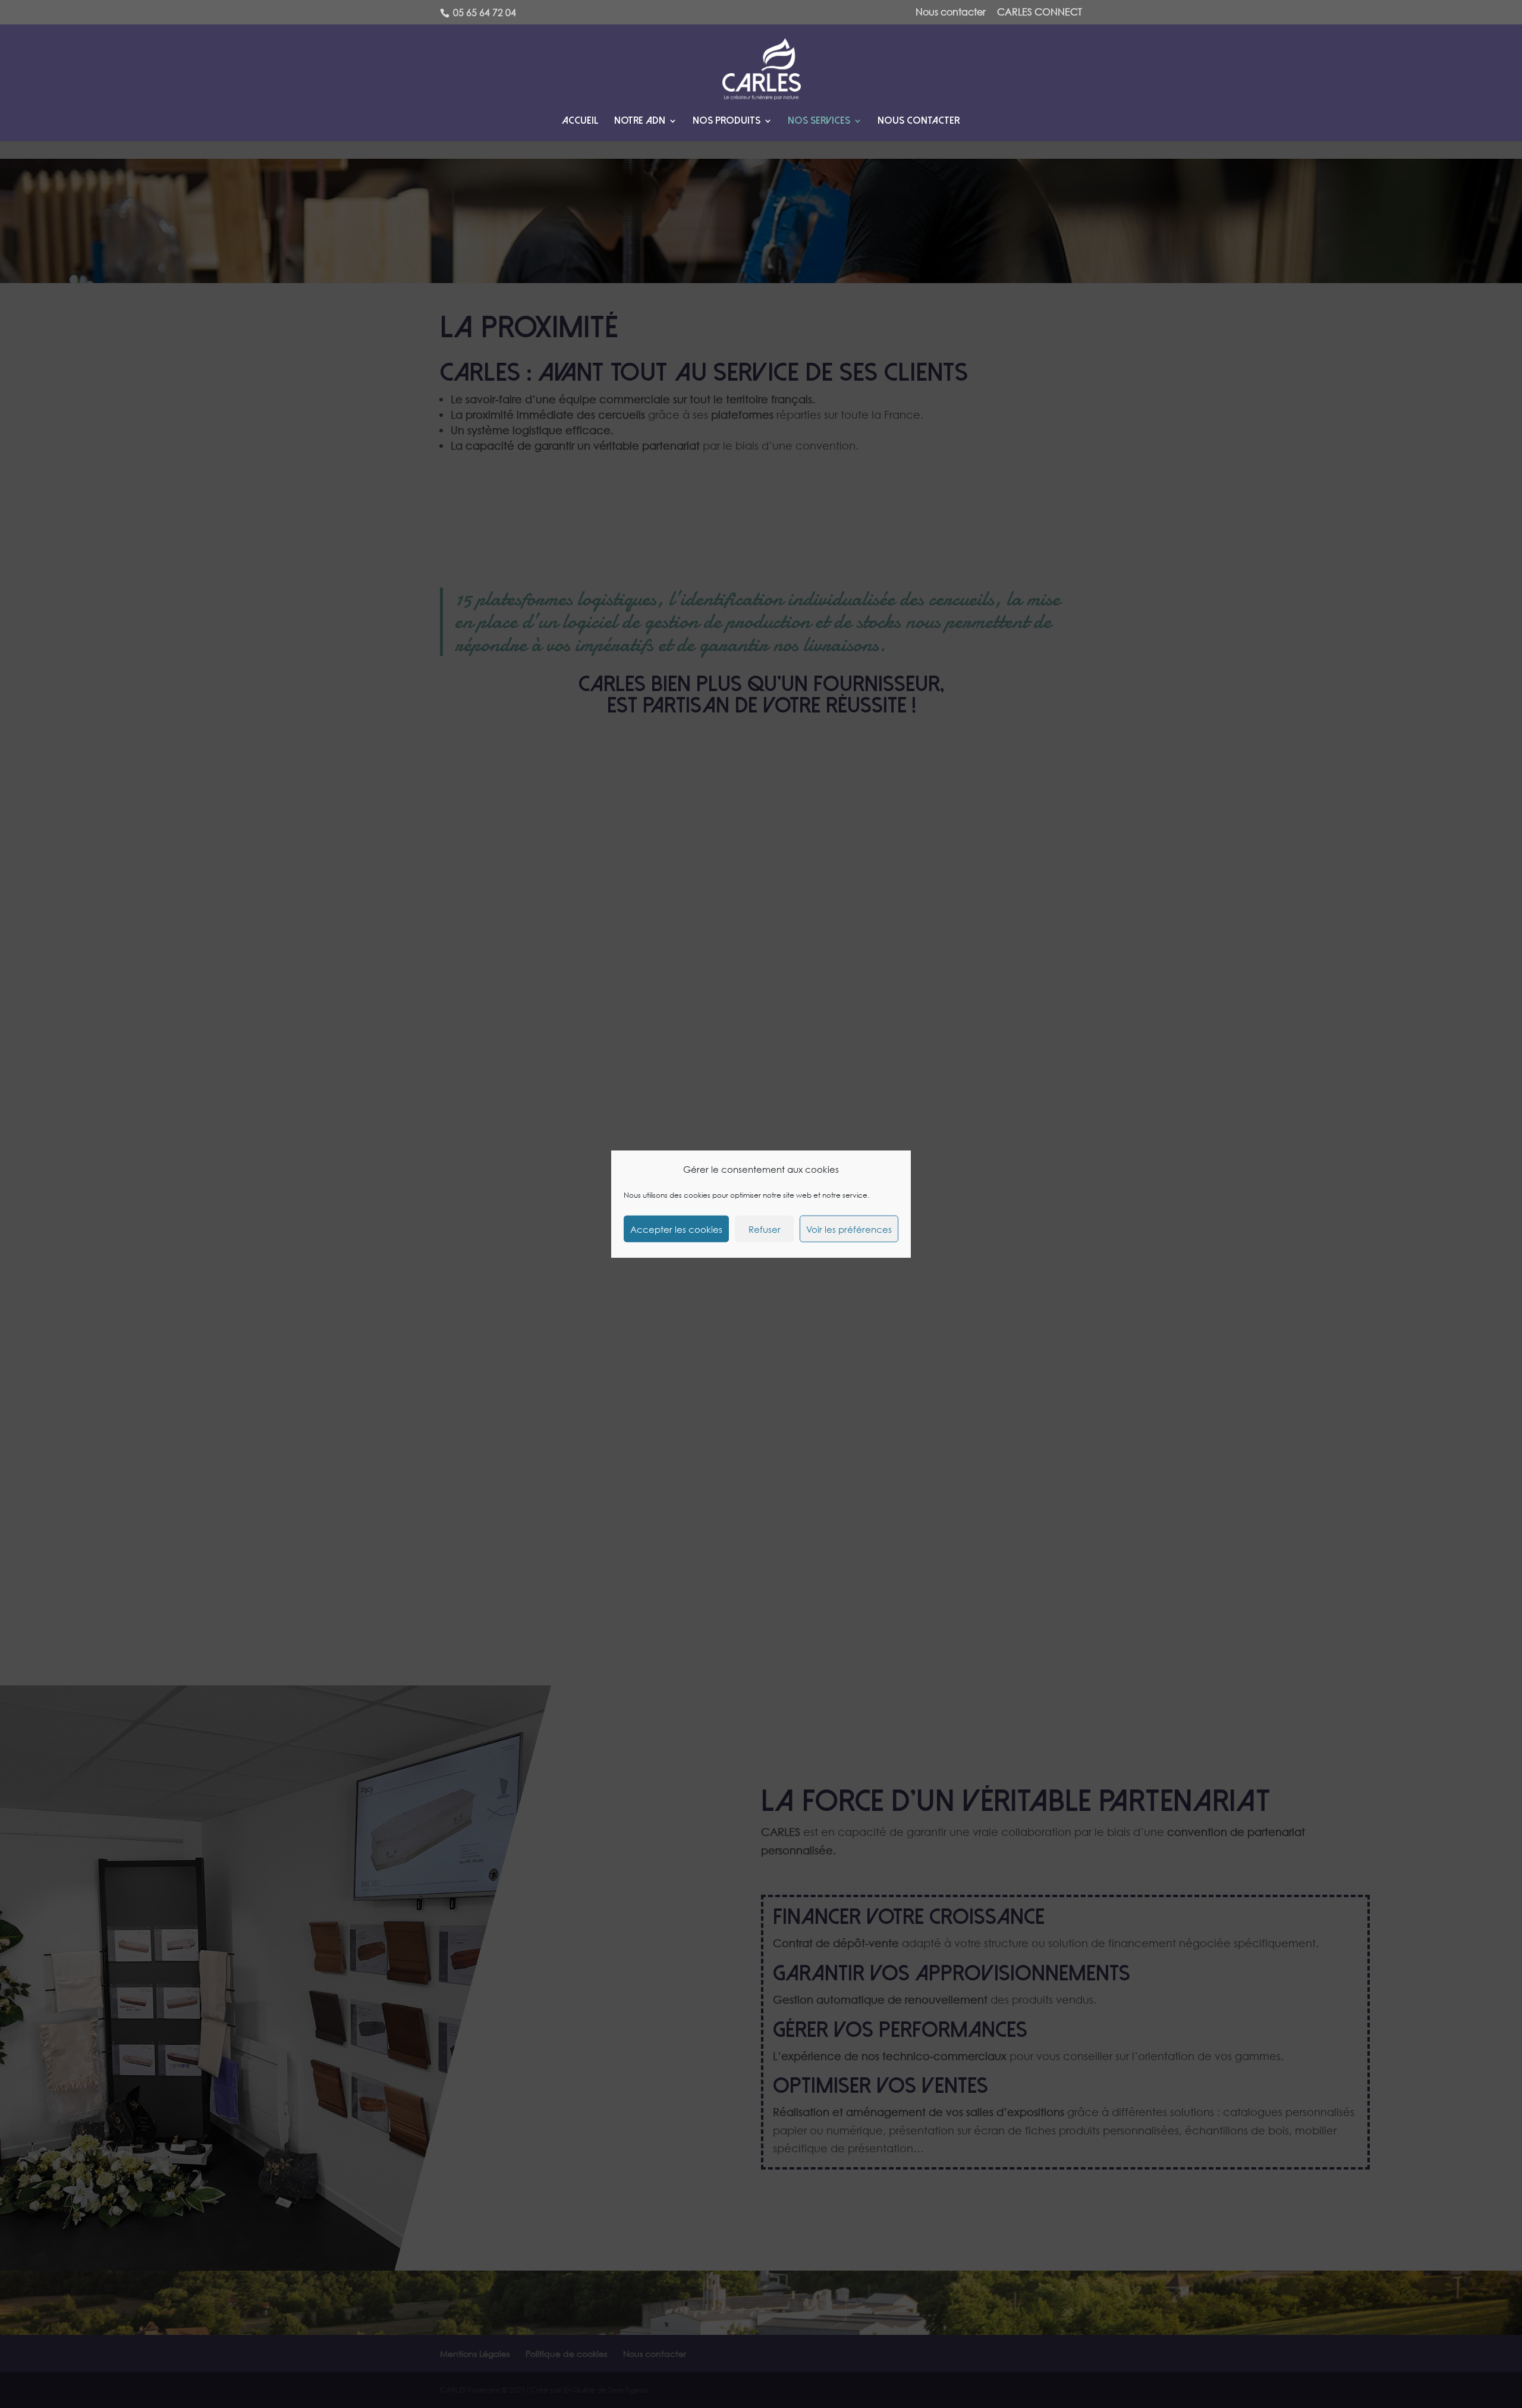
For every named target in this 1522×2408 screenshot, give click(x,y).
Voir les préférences (849, 1229)
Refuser (765, 1229)
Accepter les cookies (676, 1229)
